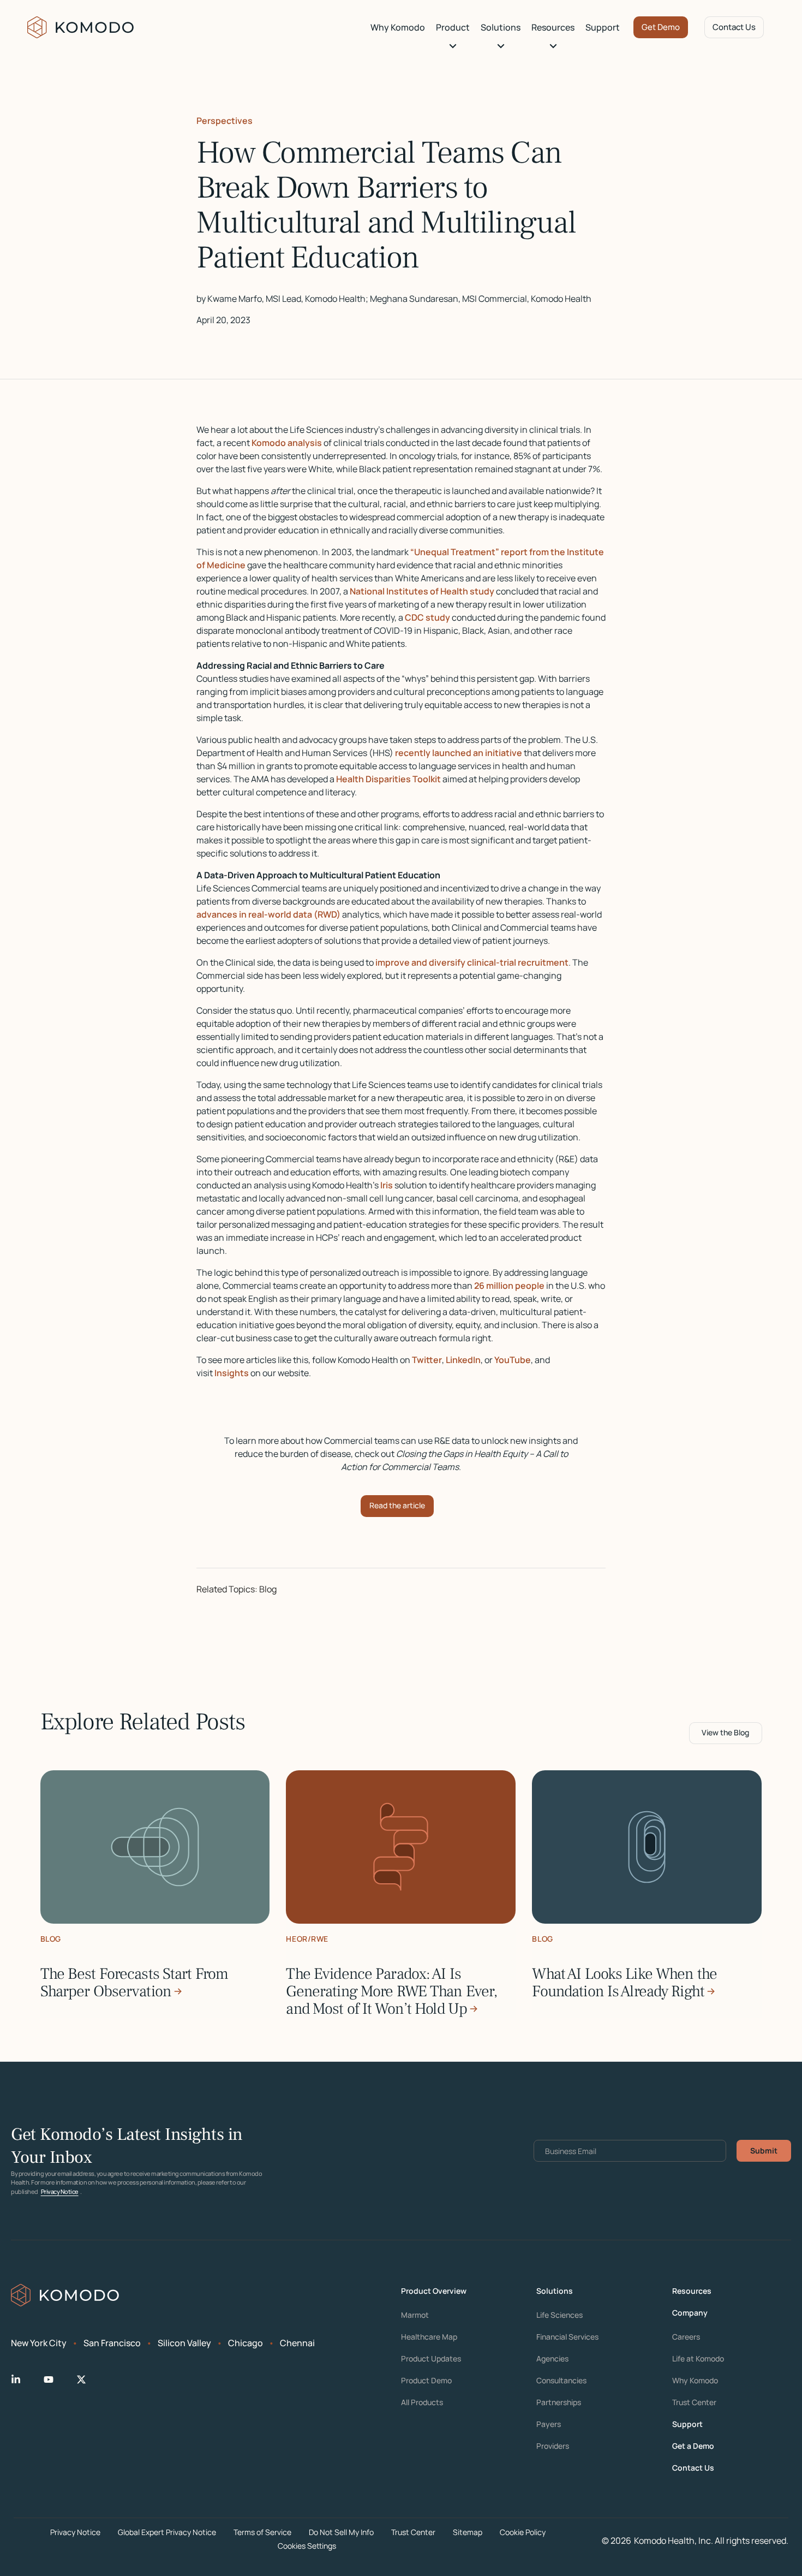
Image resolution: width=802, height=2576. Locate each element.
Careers (686, 2337)
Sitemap (468, 2532)
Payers (549, 2424)
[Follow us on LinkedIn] (25, 2379)
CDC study (427, 617)
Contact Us (734, 27)
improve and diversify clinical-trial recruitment (472, 962)
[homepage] (81, 27)
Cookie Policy (523, 2532)
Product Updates (431, 2359)
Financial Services (567, 2337)
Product (453, 27)
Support (603, 27)
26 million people (509, 1286)
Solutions (501, 27)
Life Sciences (559, 2315)
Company (690, 2313)
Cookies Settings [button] (307, 2546)
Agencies (552, 2359)
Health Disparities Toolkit (388, 779)
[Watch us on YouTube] (57, 2379)
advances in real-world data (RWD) (268, 914)
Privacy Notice (60, 2191)
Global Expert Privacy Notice (167, 2532)
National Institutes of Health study (422, 591)
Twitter (427, 1360)
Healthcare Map (429, 2337)
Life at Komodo (698, 2359)
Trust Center (694, 2402)
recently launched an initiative (459, 753)
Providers (553, 2446)
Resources (553, 27)
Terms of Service (262, 2532)
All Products (422, 2402)
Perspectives (225, 121)
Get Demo (661, 27)
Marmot (415, 2315)
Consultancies (561, 2381)
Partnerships (559, 2402)
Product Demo (426, 2381)
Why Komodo (398, 27)
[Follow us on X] (90, 2379)
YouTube (513, 1360)
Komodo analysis (287, 443)
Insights (232, 1373)
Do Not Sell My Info (341, 2532)
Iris (387, 1185)
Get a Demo (693, 2446)
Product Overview (434, 2291)
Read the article (397, 1505)
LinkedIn (463, 1360)
